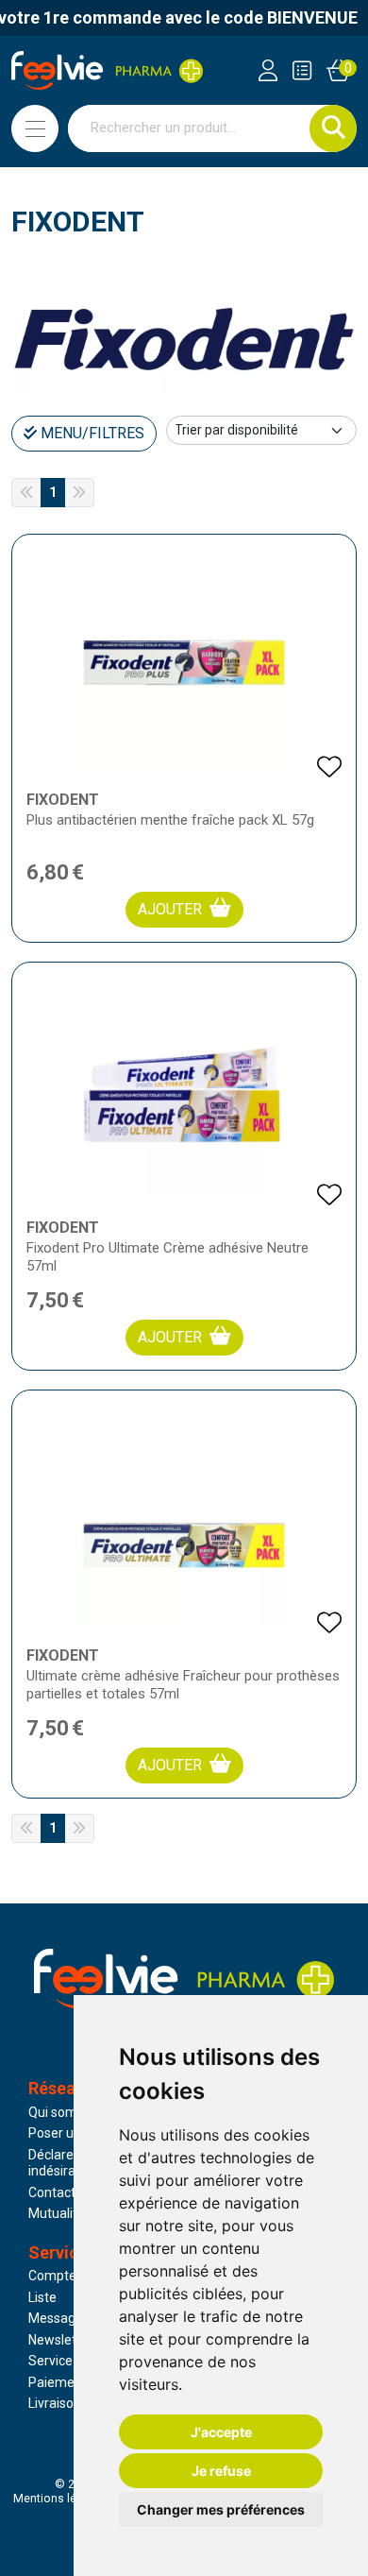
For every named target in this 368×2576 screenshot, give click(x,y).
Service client (68, 2361)
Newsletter (61, 2340)
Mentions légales (59, 2499)
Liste (42, 2297)
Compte (52, 2276)
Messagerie (63, 2318)
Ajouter (170, 909)
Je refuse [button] (221, 2471)
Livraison (55, 2403)
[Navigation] (35, 128)
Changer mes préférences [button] (221, 2509)
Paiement (58, 2382)
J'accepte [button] (221, 2432)
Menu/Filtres (91, 433)
